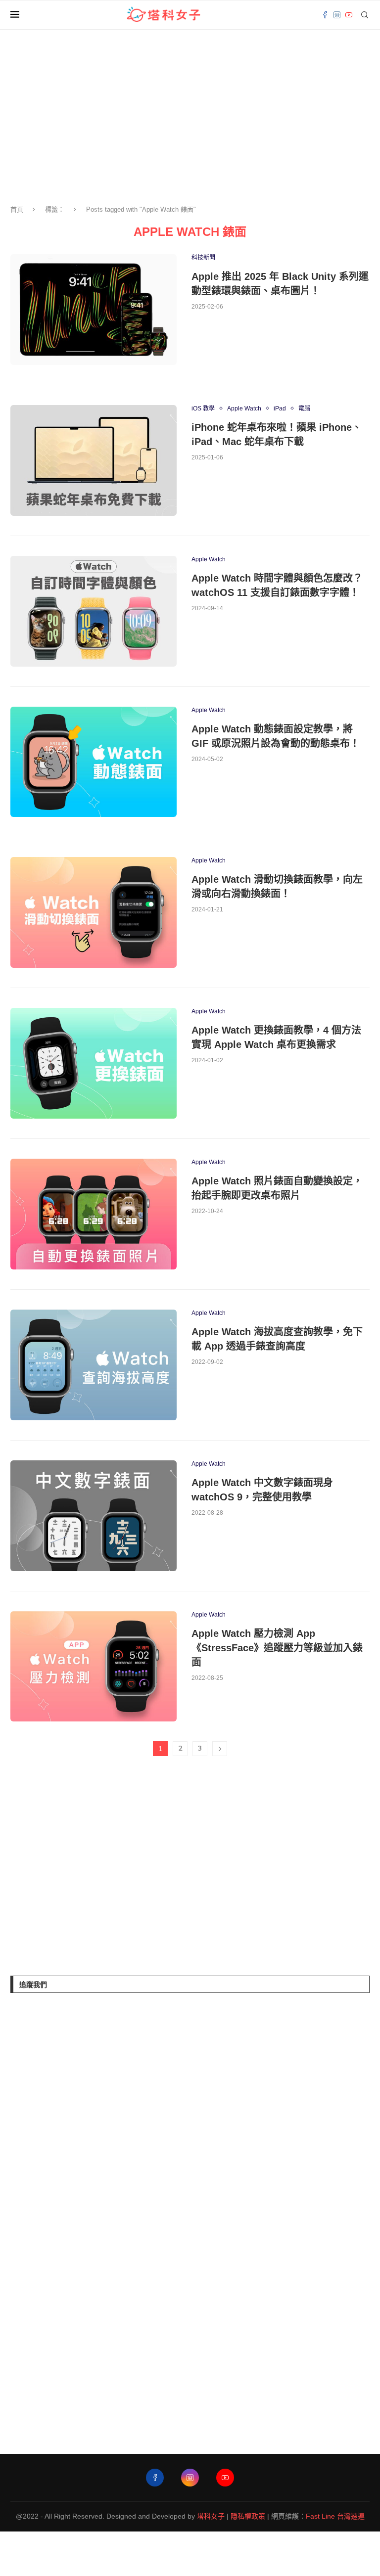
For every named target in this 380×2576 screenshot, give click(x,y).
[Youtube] (349, 15)
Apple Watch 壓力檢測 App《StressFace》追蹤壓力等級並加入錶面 (277, 1648)
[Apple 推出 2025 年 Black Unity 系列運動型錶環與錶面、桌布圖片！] (94, 310)
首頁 (17, 209)
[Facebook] (325, 15)
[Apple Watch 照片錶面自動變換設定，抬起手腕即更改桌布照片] (94, 1214)
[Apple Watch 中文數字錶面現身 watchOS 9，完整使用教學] (94, 1516)
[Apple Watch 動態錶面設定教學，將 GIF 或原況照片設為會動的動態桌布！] (94, 762)
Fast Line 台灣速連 (335, 2516)
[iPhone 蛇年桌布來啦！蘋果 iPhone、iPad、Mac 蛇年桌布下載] (94, 460)
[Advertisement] (85, 1868)
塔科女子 (211, 2516)
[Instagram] (337, 15)
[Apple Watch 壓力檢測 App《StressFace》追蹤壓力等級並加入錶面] (94, 1667)
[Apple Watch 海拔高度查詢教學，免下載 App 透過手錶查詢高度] (94, 1365)
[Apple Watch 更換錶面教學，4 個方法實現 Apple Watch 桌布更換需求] (94, 1063)
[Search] (365, 15)
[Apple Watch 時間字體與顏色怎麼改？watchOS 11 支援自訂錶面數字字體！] (94, 611)
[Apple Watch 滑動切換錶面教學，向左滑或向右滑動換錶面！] (94, 912)
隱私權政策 (248, 2516)
